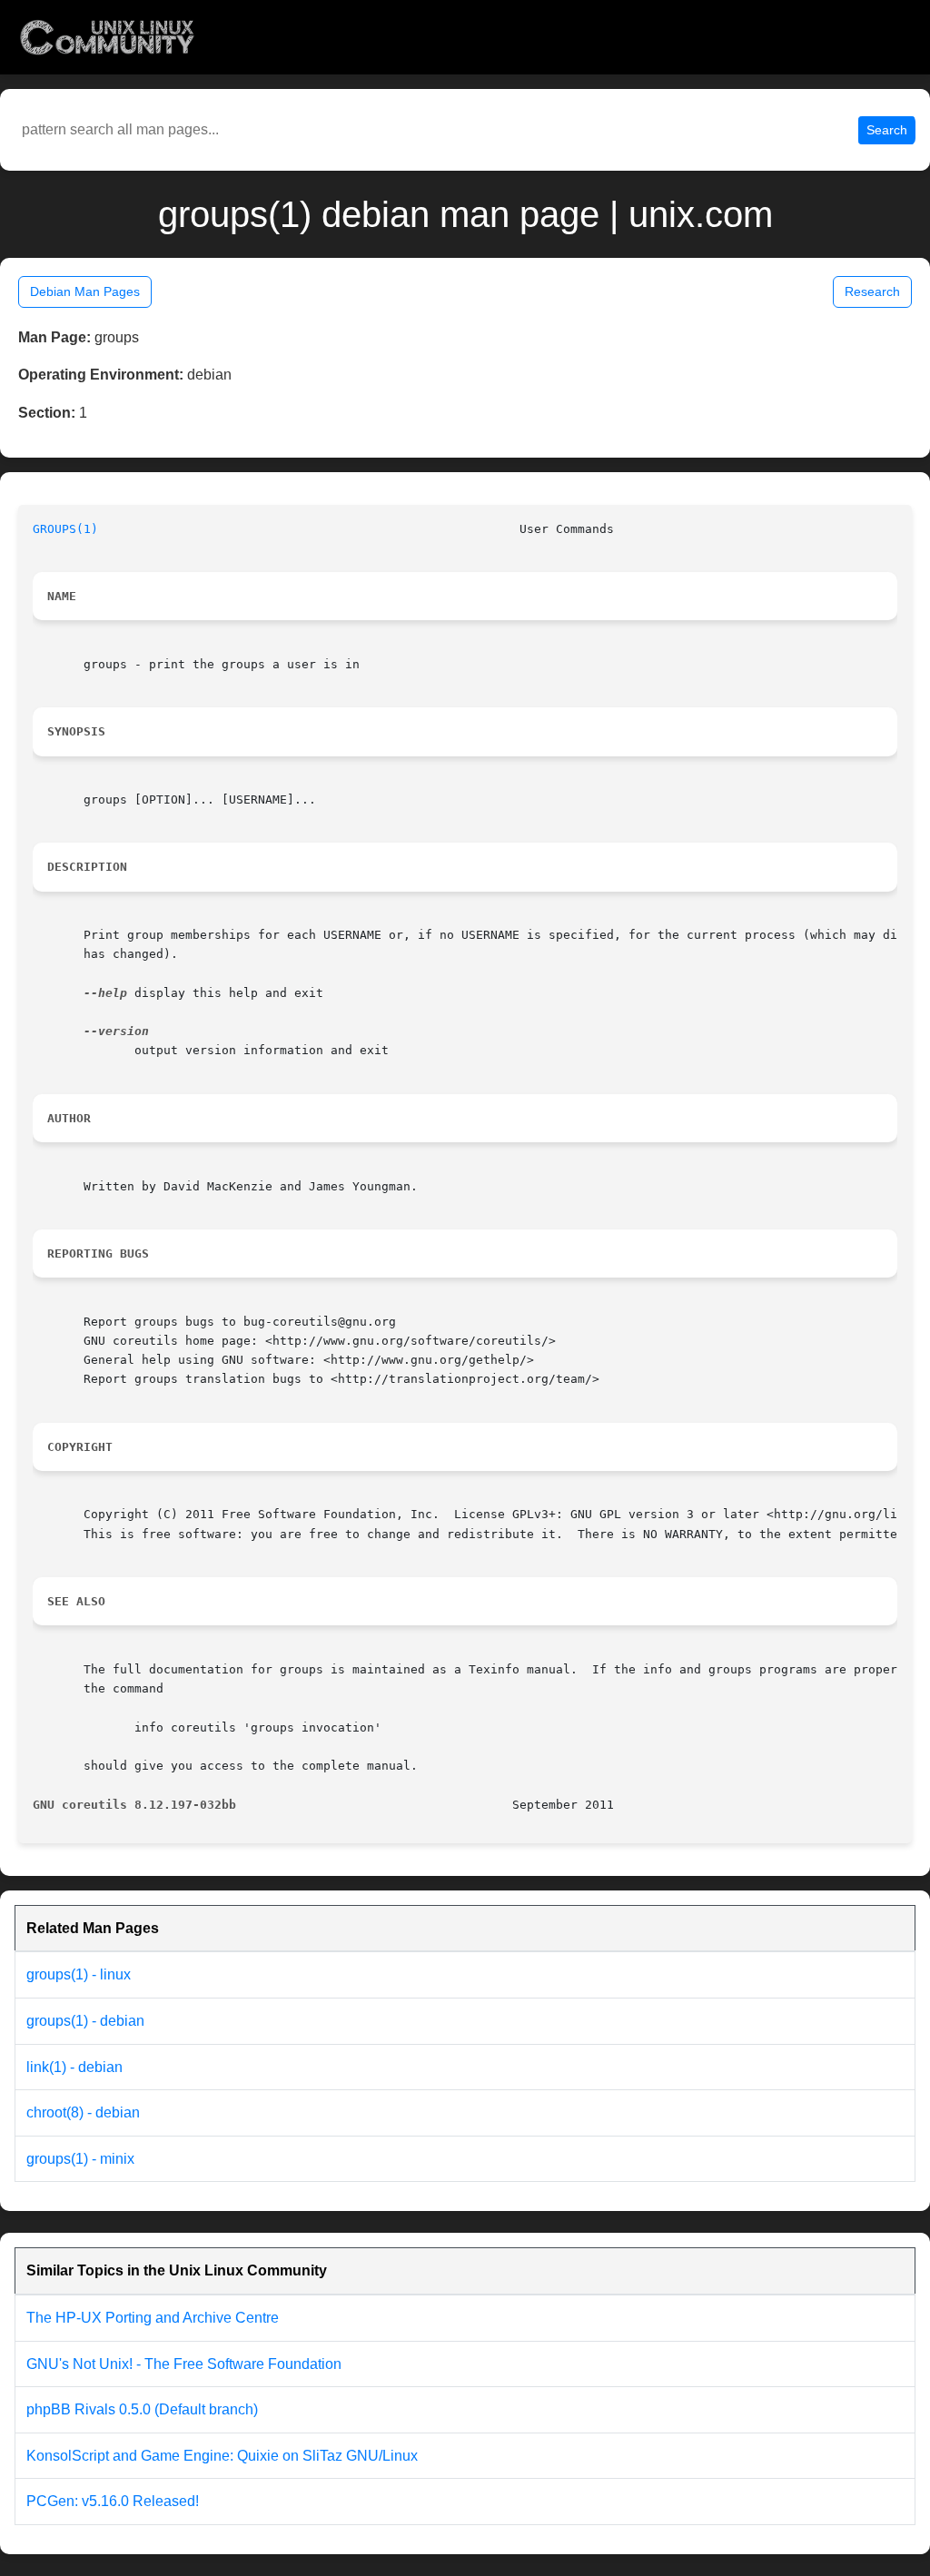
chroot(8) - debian (83, 2112)
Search (887, 130)
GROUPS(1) (65, 529)
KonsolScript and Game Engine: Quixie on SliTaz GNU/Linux (222, 2456)
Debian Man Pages (85, 291)
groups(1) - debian (85, 2021)
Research (872, 291)
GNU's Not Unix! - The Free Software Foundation (184, 2364)
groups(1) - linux (79, 1974)
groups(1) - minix (80, 2159)
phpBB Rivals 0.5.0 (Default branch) (142, 2409)
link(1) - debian (74, 2067)
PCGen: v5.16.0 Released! (113, 2501)
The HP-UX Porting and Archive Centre (153, 2318)
